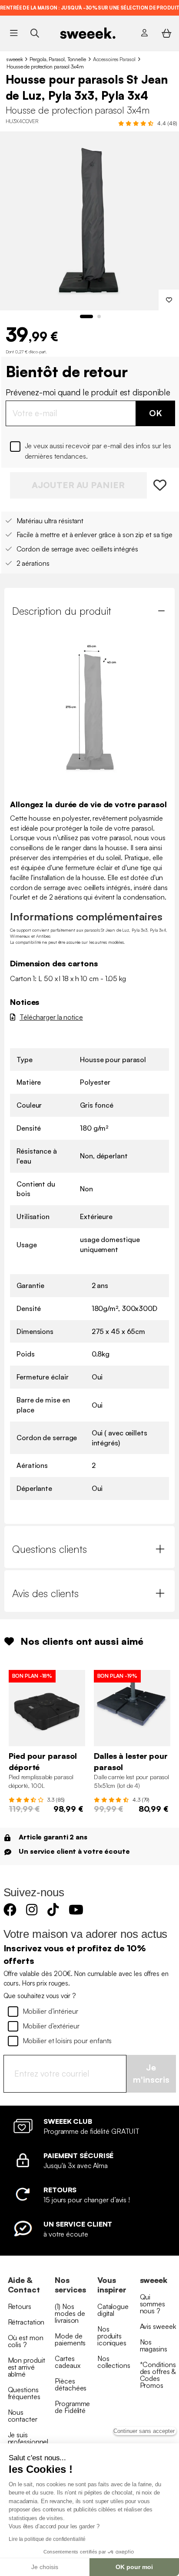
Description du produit (62, 611)
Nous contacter (23, 2416)
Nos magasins (154, 2345)
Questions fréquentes (24, 2393)
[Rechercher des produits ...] (35, 33)
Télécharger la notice (51, 1017)
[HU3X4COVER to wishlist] (161, 485)
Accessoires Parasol (114, 59)
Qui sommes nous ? (152, 2304)
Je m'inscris (151, 2074)
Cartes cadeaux (67, 2362)
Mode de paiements (70, 2339)
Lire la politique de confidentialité (47, 2539)
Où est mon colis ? (26, 2341)
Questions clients (50, 1549)
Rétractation (26, 2322)
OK (156, 413)
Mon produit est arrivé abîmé (27, 2367)
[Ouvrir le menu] (14, 33)
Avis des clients (45, 1593)
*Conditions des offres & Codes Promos (158, 2375)
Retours (20, 2306)
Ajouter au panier (78, 485)
